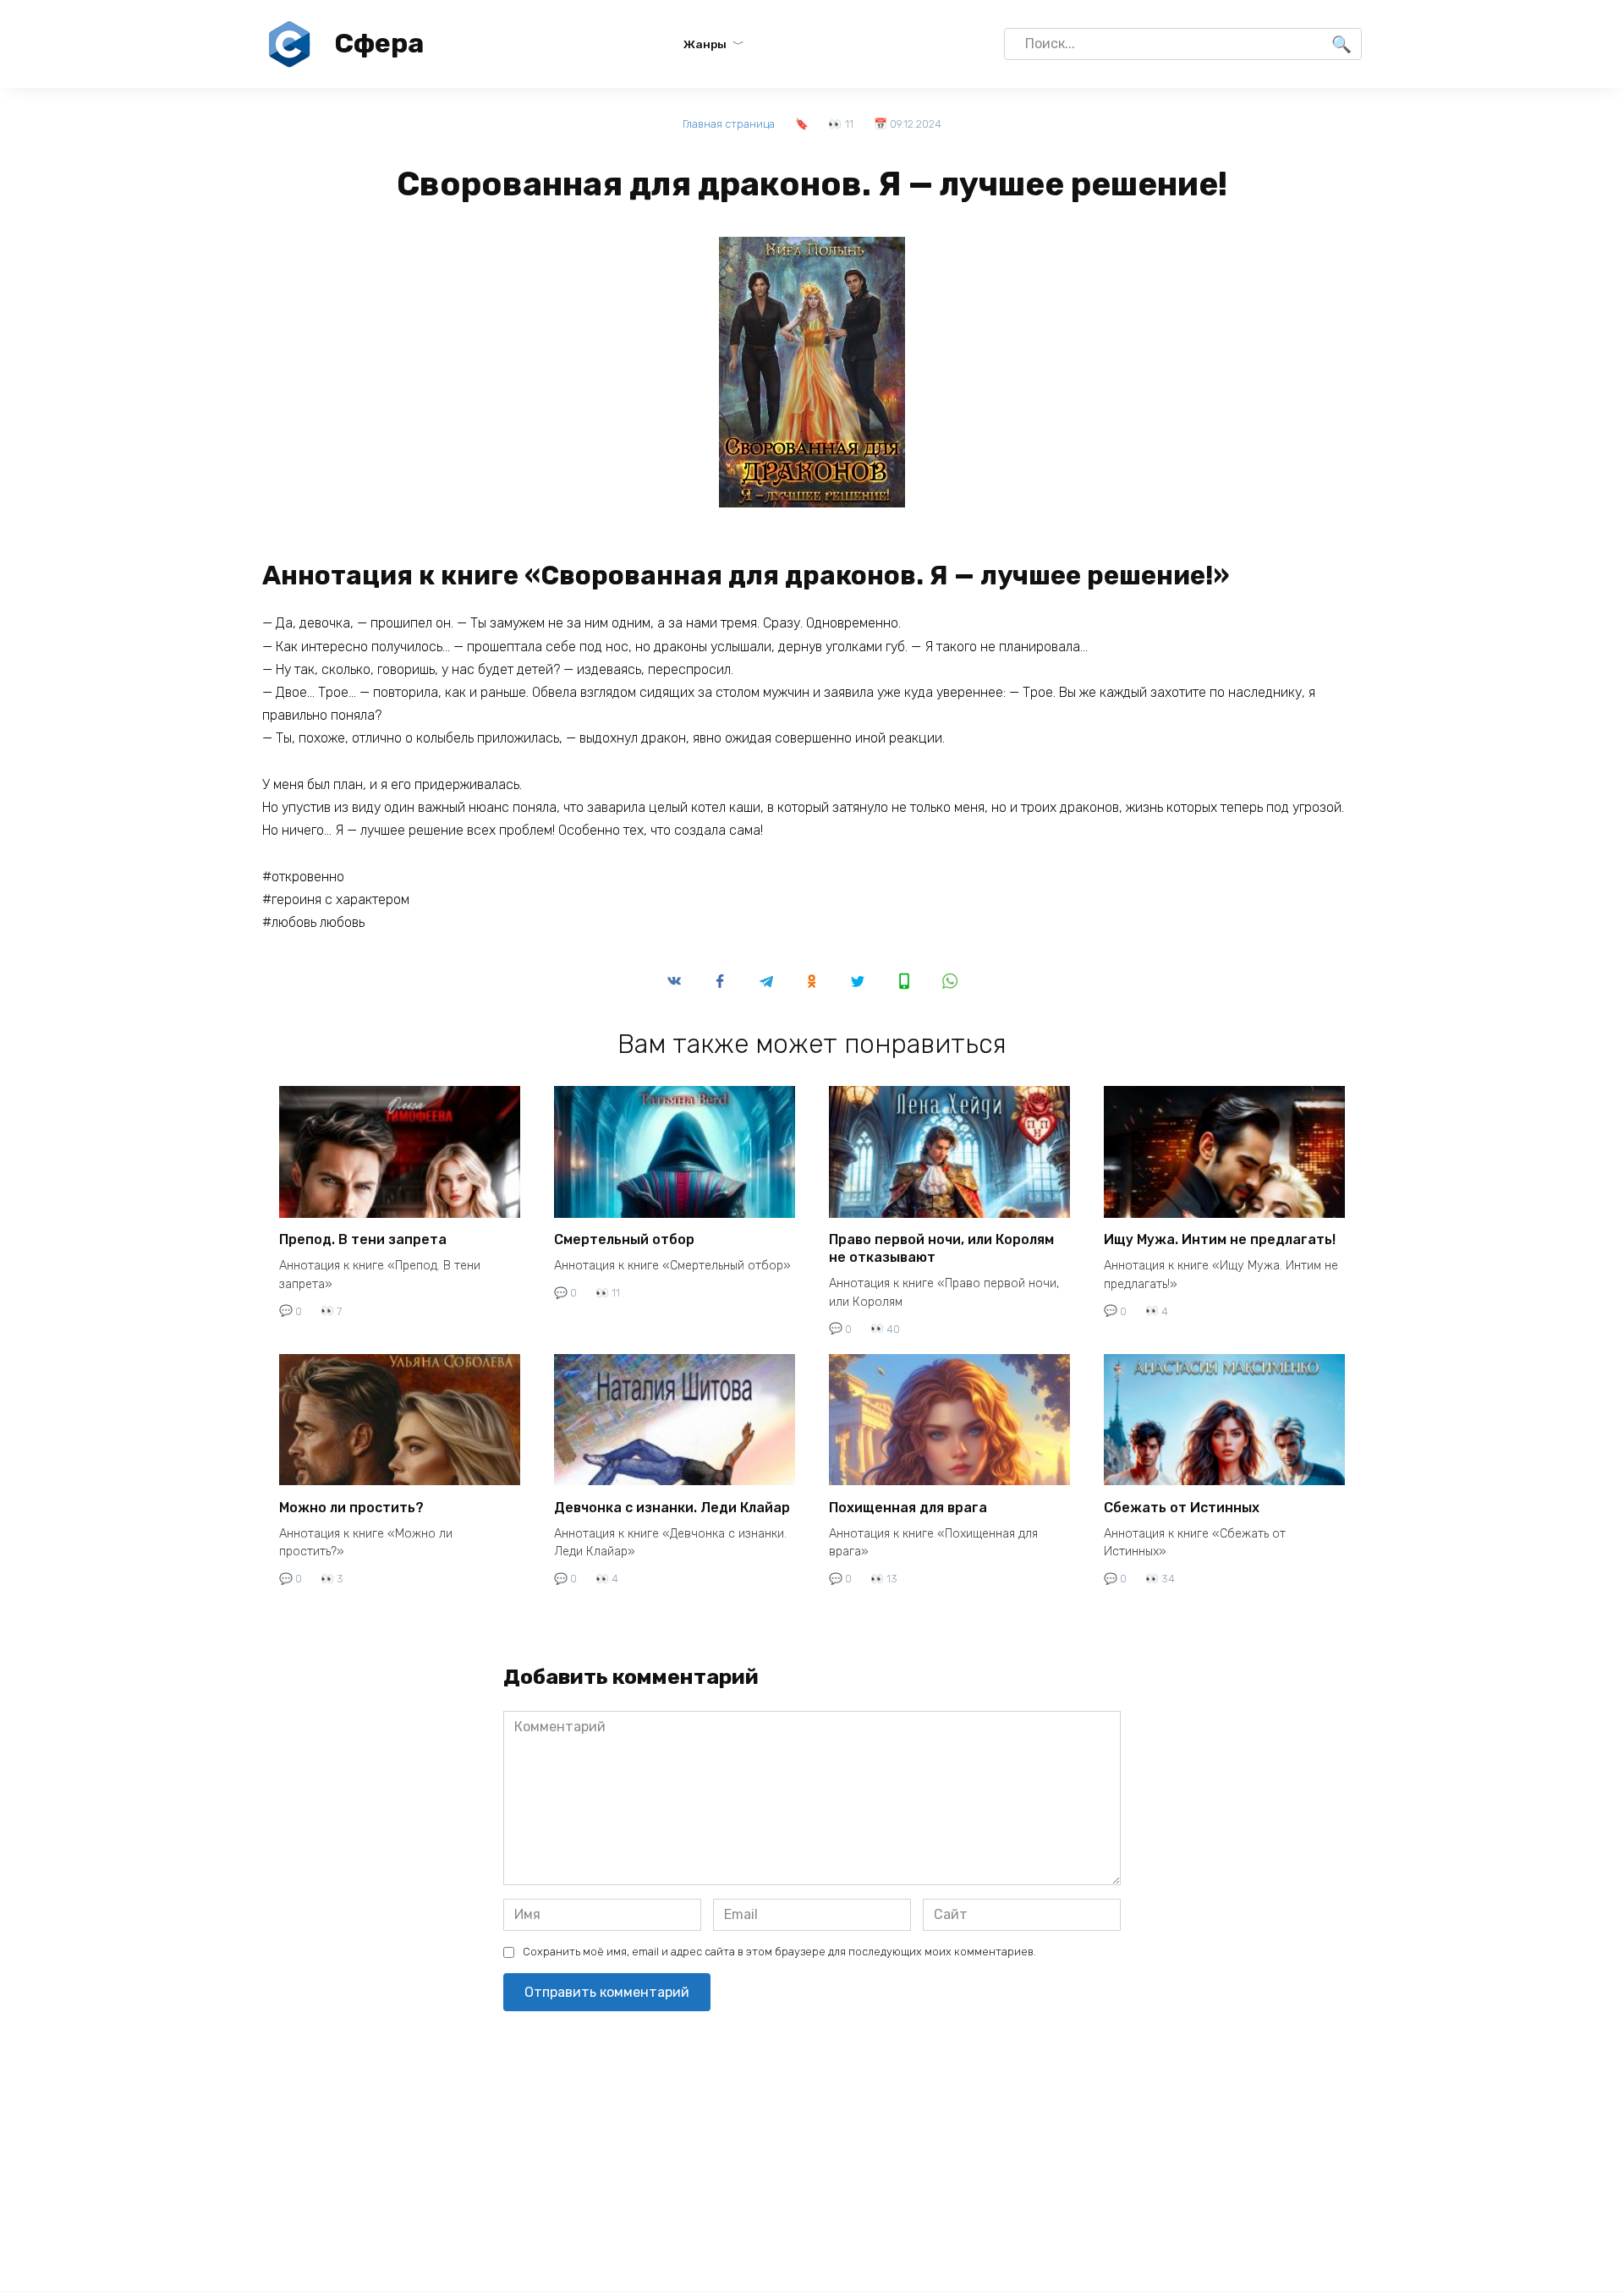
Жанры (705, 44)
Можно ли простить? (351, 1507)
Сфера (379, 43)
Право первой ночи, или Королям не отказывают (941, 1248)
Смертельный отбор (624, 1239)
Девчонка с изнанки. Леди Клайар (672, 1507)
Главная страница (729, 124)
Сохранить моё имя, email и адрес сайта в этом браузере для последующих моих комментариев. (779, 1952)
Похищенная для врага (908, 1507)
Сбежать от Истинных (1182, 1507)
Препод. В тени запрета (363, 1239)
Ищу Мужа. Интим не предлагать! (1220, 1239)
